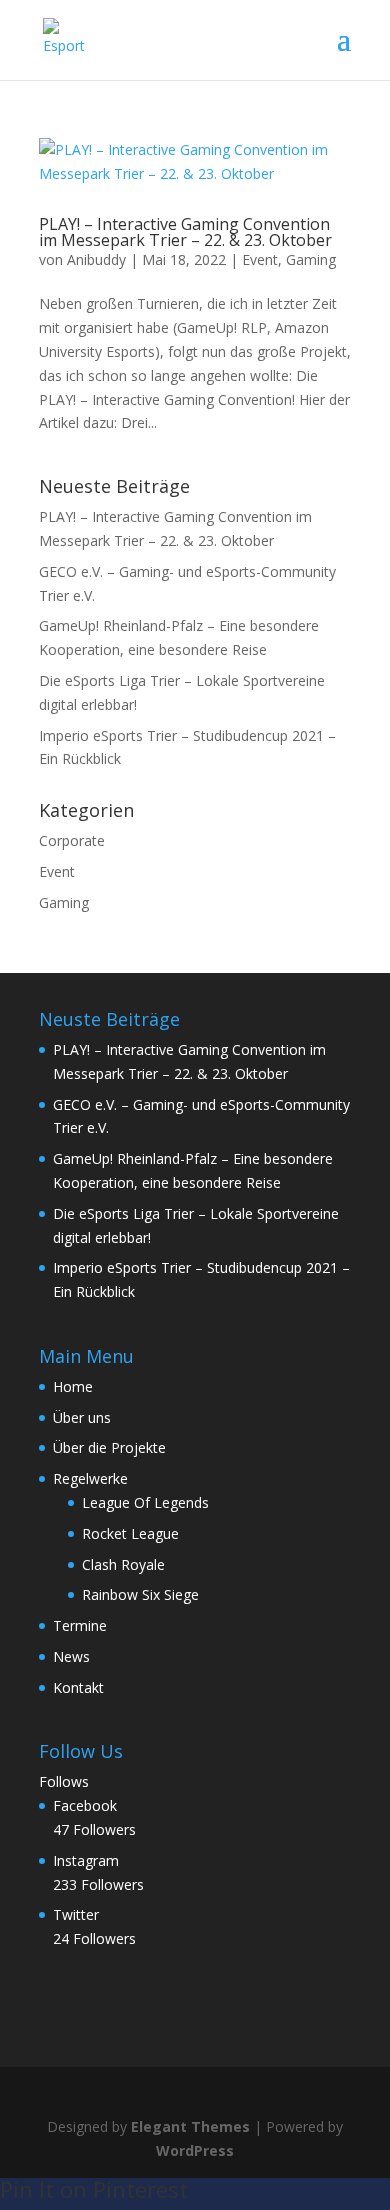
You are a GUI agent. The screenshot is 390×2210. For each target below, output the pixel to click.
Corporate (72, 840)
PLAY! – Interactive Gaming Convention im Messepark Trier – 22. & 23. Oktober (185, 232)
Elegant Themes (190, 2126)
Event (260, 259)
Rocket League (130, 1533)
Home (73, 1386)
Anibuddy (96, 259)
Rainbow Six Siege (140, 1594)
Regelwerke (90, 1478)
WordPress (195, 2150)
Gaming (311, 259)
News (71, 1656)
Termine (80, 1625)
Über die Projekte (109, 1447)
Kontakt (78, 1687)
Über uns (82, 1417)
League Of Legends (145, 1502)
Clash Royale (123, 1564)
